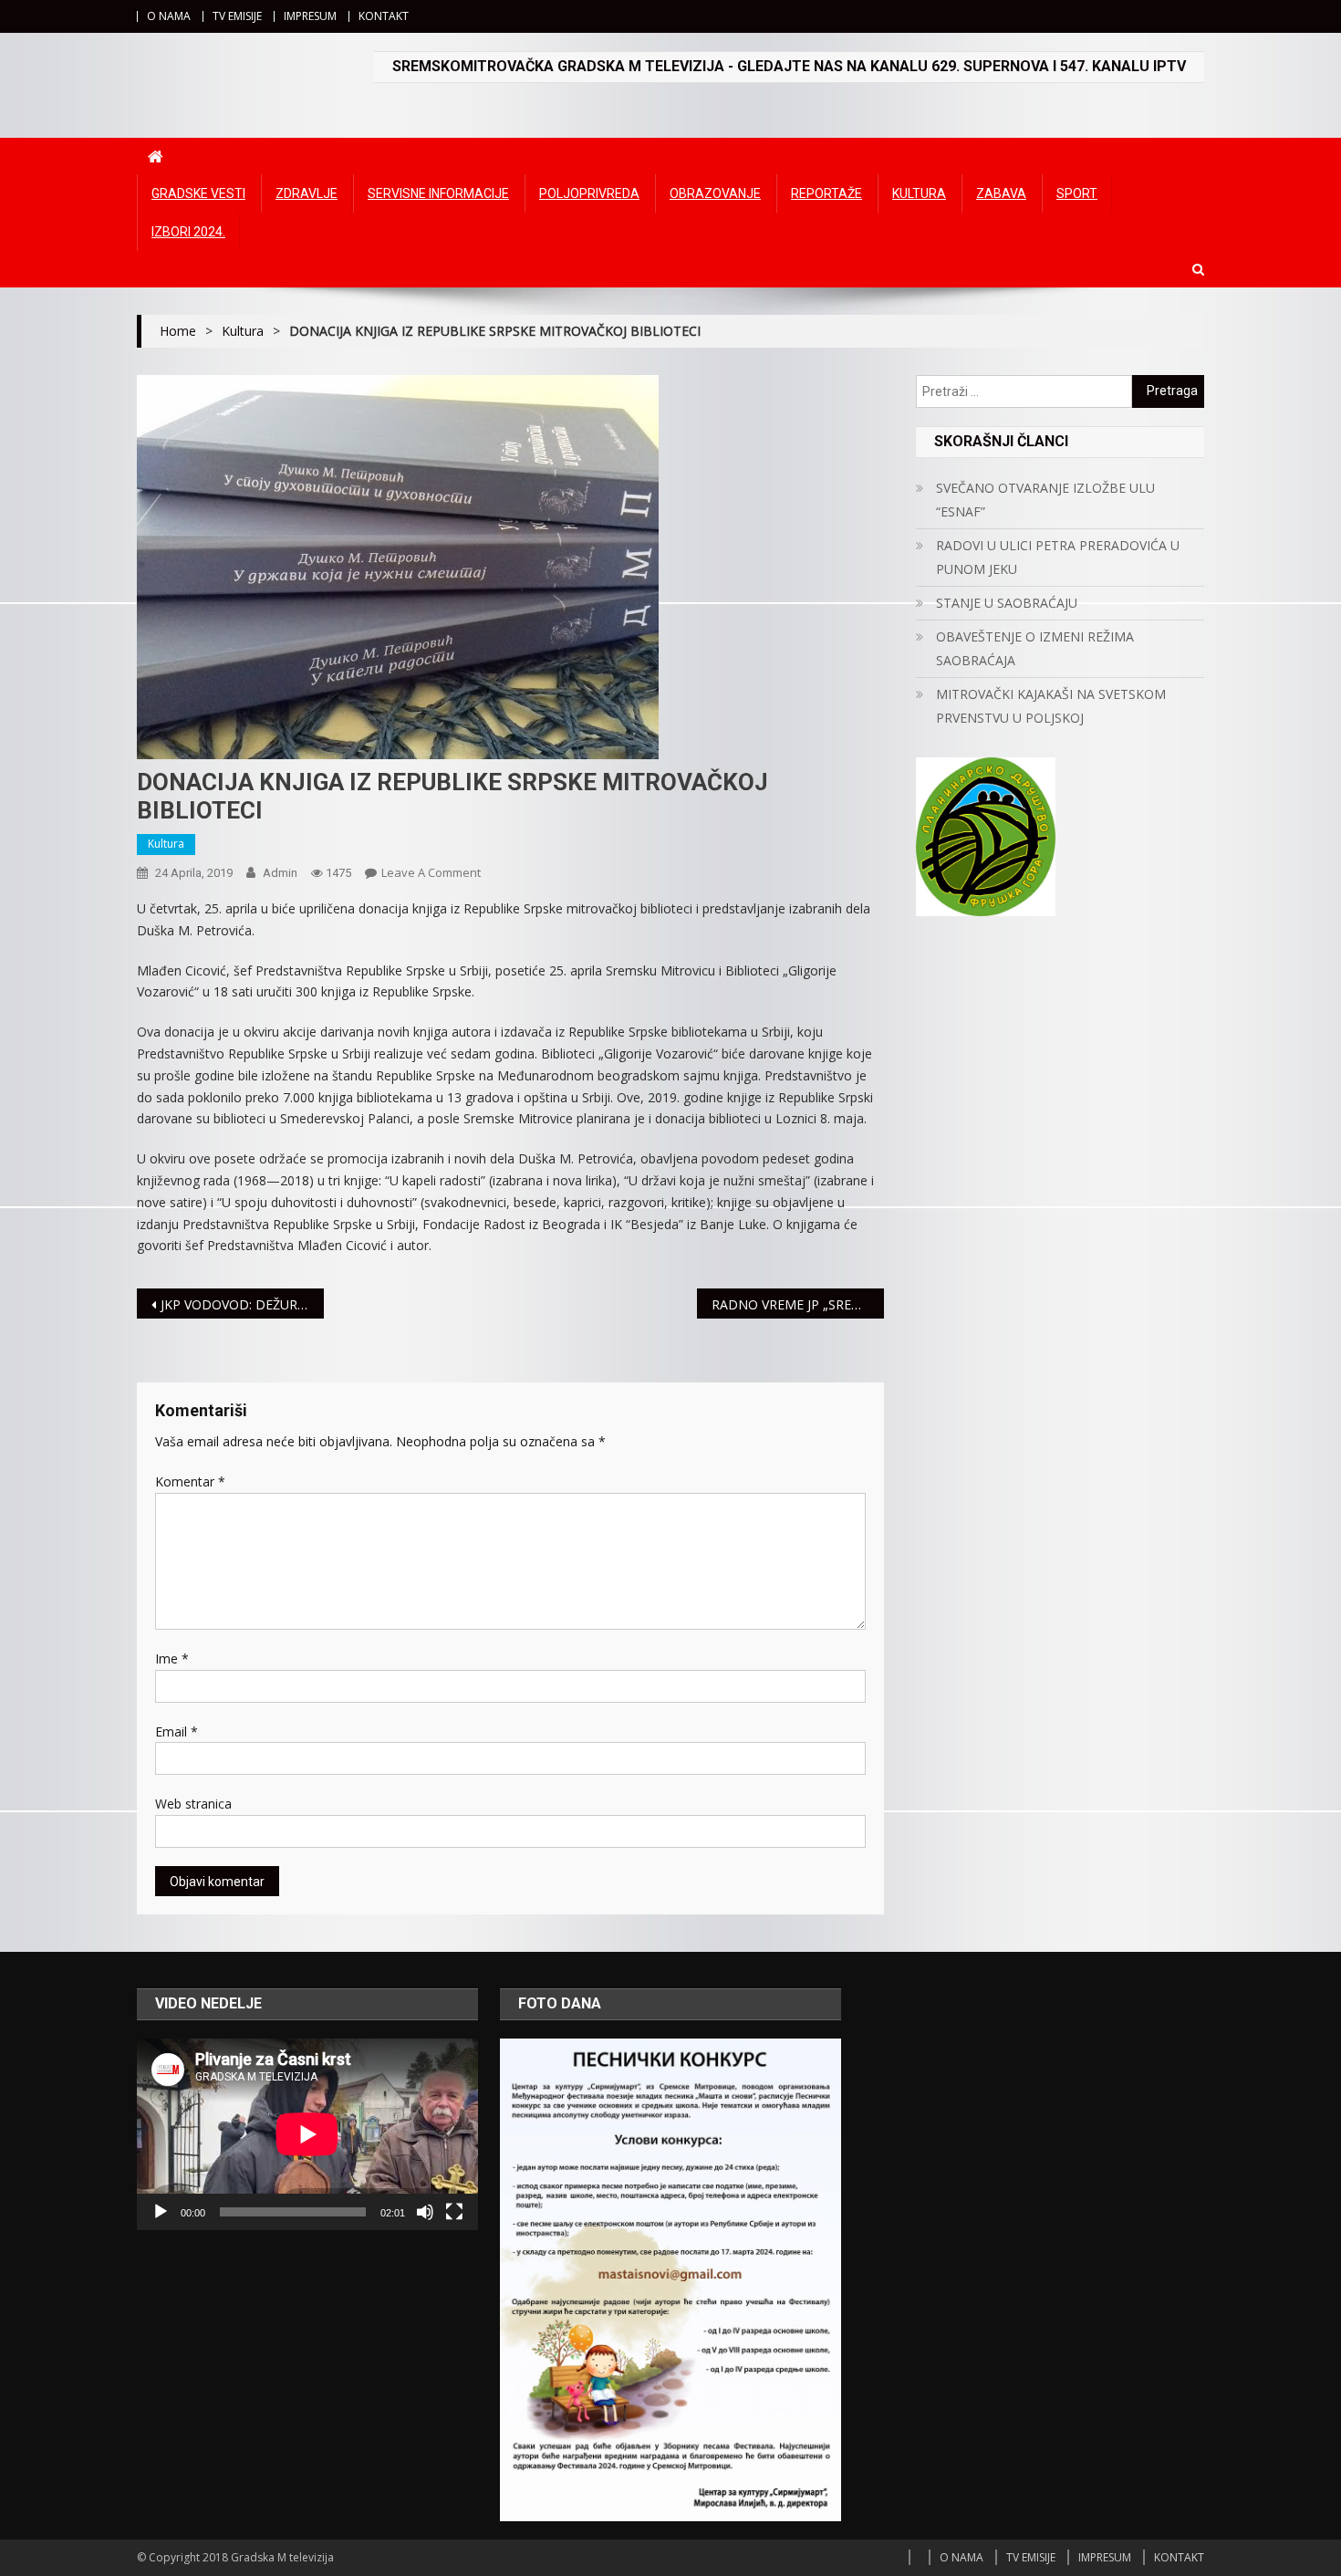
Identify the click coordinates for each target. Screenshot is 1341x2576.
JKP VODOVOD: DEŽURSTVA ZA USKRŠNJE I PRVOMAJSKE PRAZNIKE (242, 1304)
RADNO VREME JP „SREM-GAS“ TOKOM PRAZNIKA (798, 1304)
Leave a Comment (431, 872)
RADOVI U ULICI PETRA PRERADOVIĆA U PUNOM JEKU (1058, 557)
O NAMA (169, 16)
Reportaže (826, 193)
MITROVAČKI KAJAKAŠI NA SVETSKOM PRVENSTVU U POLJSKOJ (1051, 706)
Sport (1077, 193)
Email (177, 1731)
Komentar (190, 1481)
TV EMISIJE (237, 16)
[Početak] (161, 2212)
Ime (172, 1658)
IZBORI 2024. (188, 232)
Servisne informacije (438, 193)
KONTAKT (384, 16)
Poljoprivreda (589, 193)
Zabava (1001, 193)
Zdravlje (307, 193)
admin (280, 873)
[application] (307, 2134)
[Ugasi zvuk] (425, 2212)
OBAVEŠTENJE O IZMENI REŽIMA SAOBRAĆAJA (1035, 648)
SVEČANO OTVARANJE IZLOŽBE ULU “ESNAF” (1045, 500)
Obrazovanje (715, 193)
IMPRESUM (310, 16)
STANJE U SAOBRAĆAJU (1007, 603)
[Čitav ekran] (454, 2212)
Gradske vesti (198, 193)
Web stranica (193, 1804)
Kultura (919, 193)
